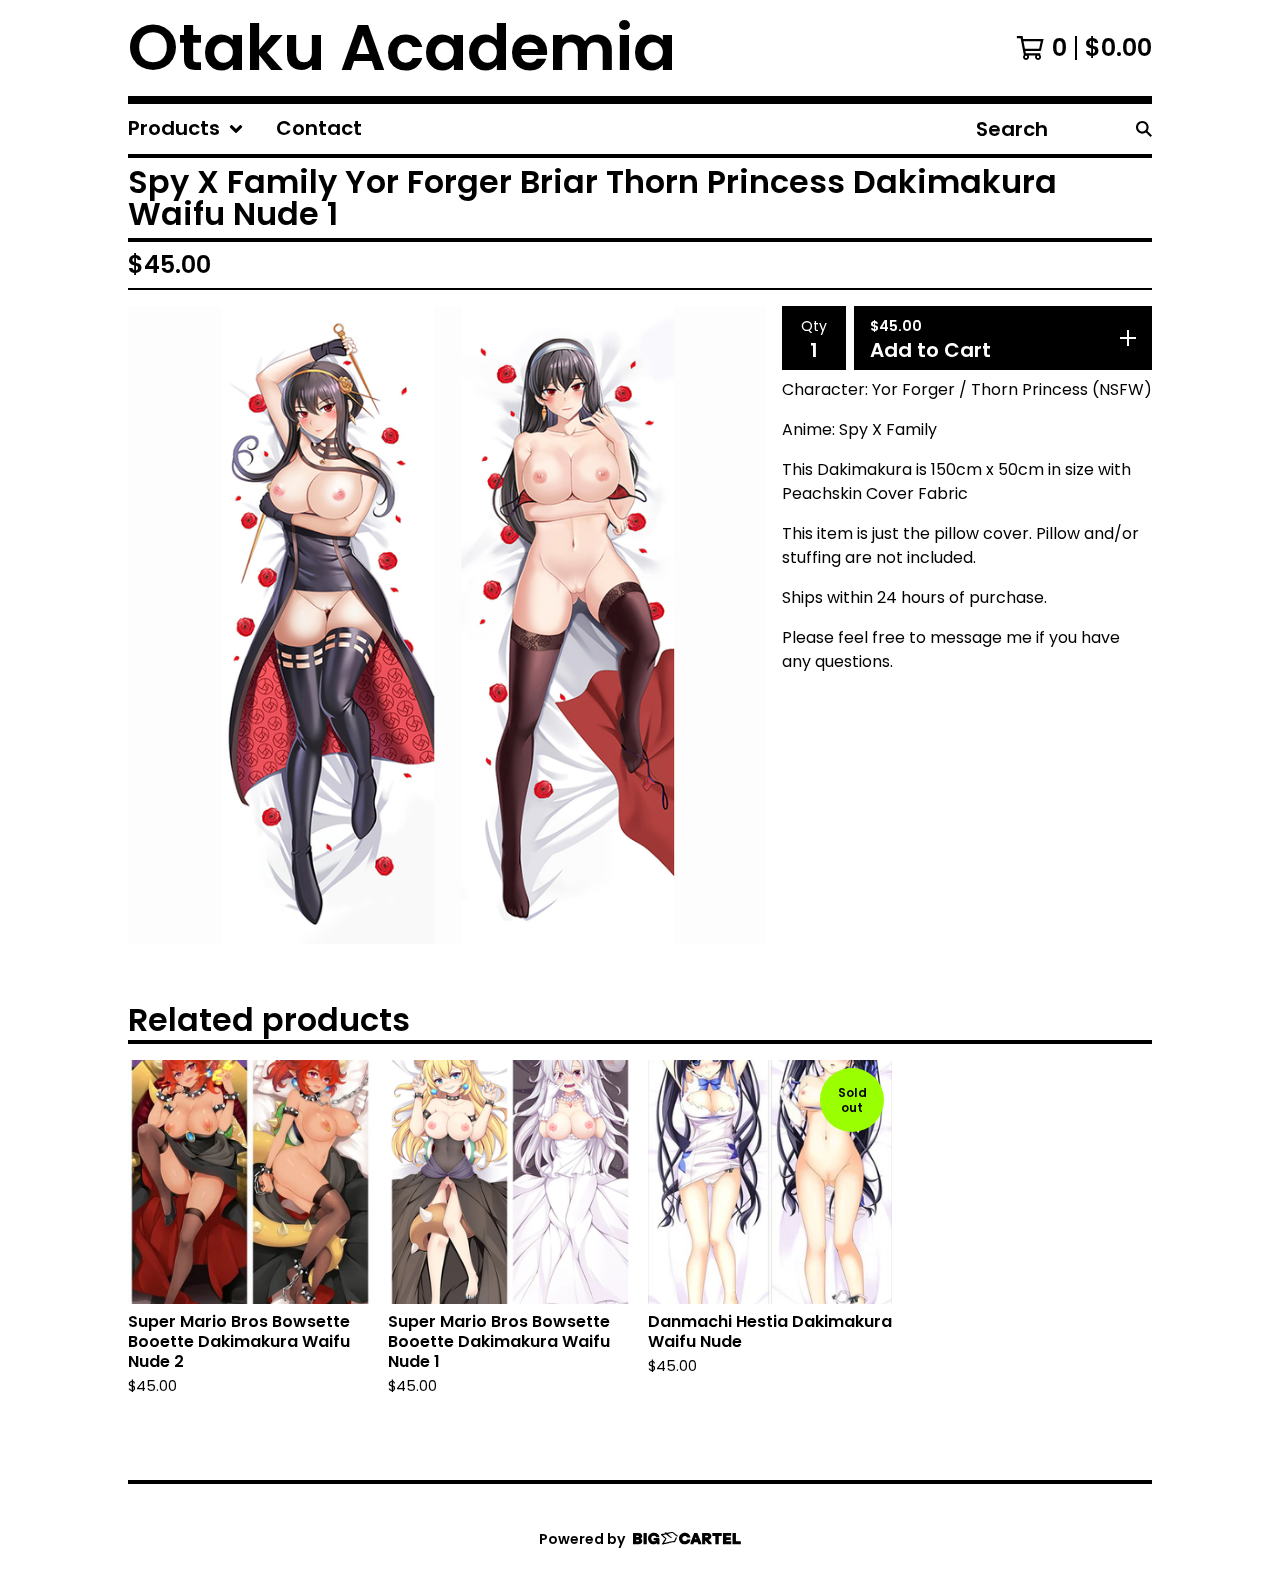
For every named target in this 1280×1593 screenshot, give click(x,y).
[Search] (1144, 129)
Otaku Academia (402, 48)
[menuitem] (186, 129)
